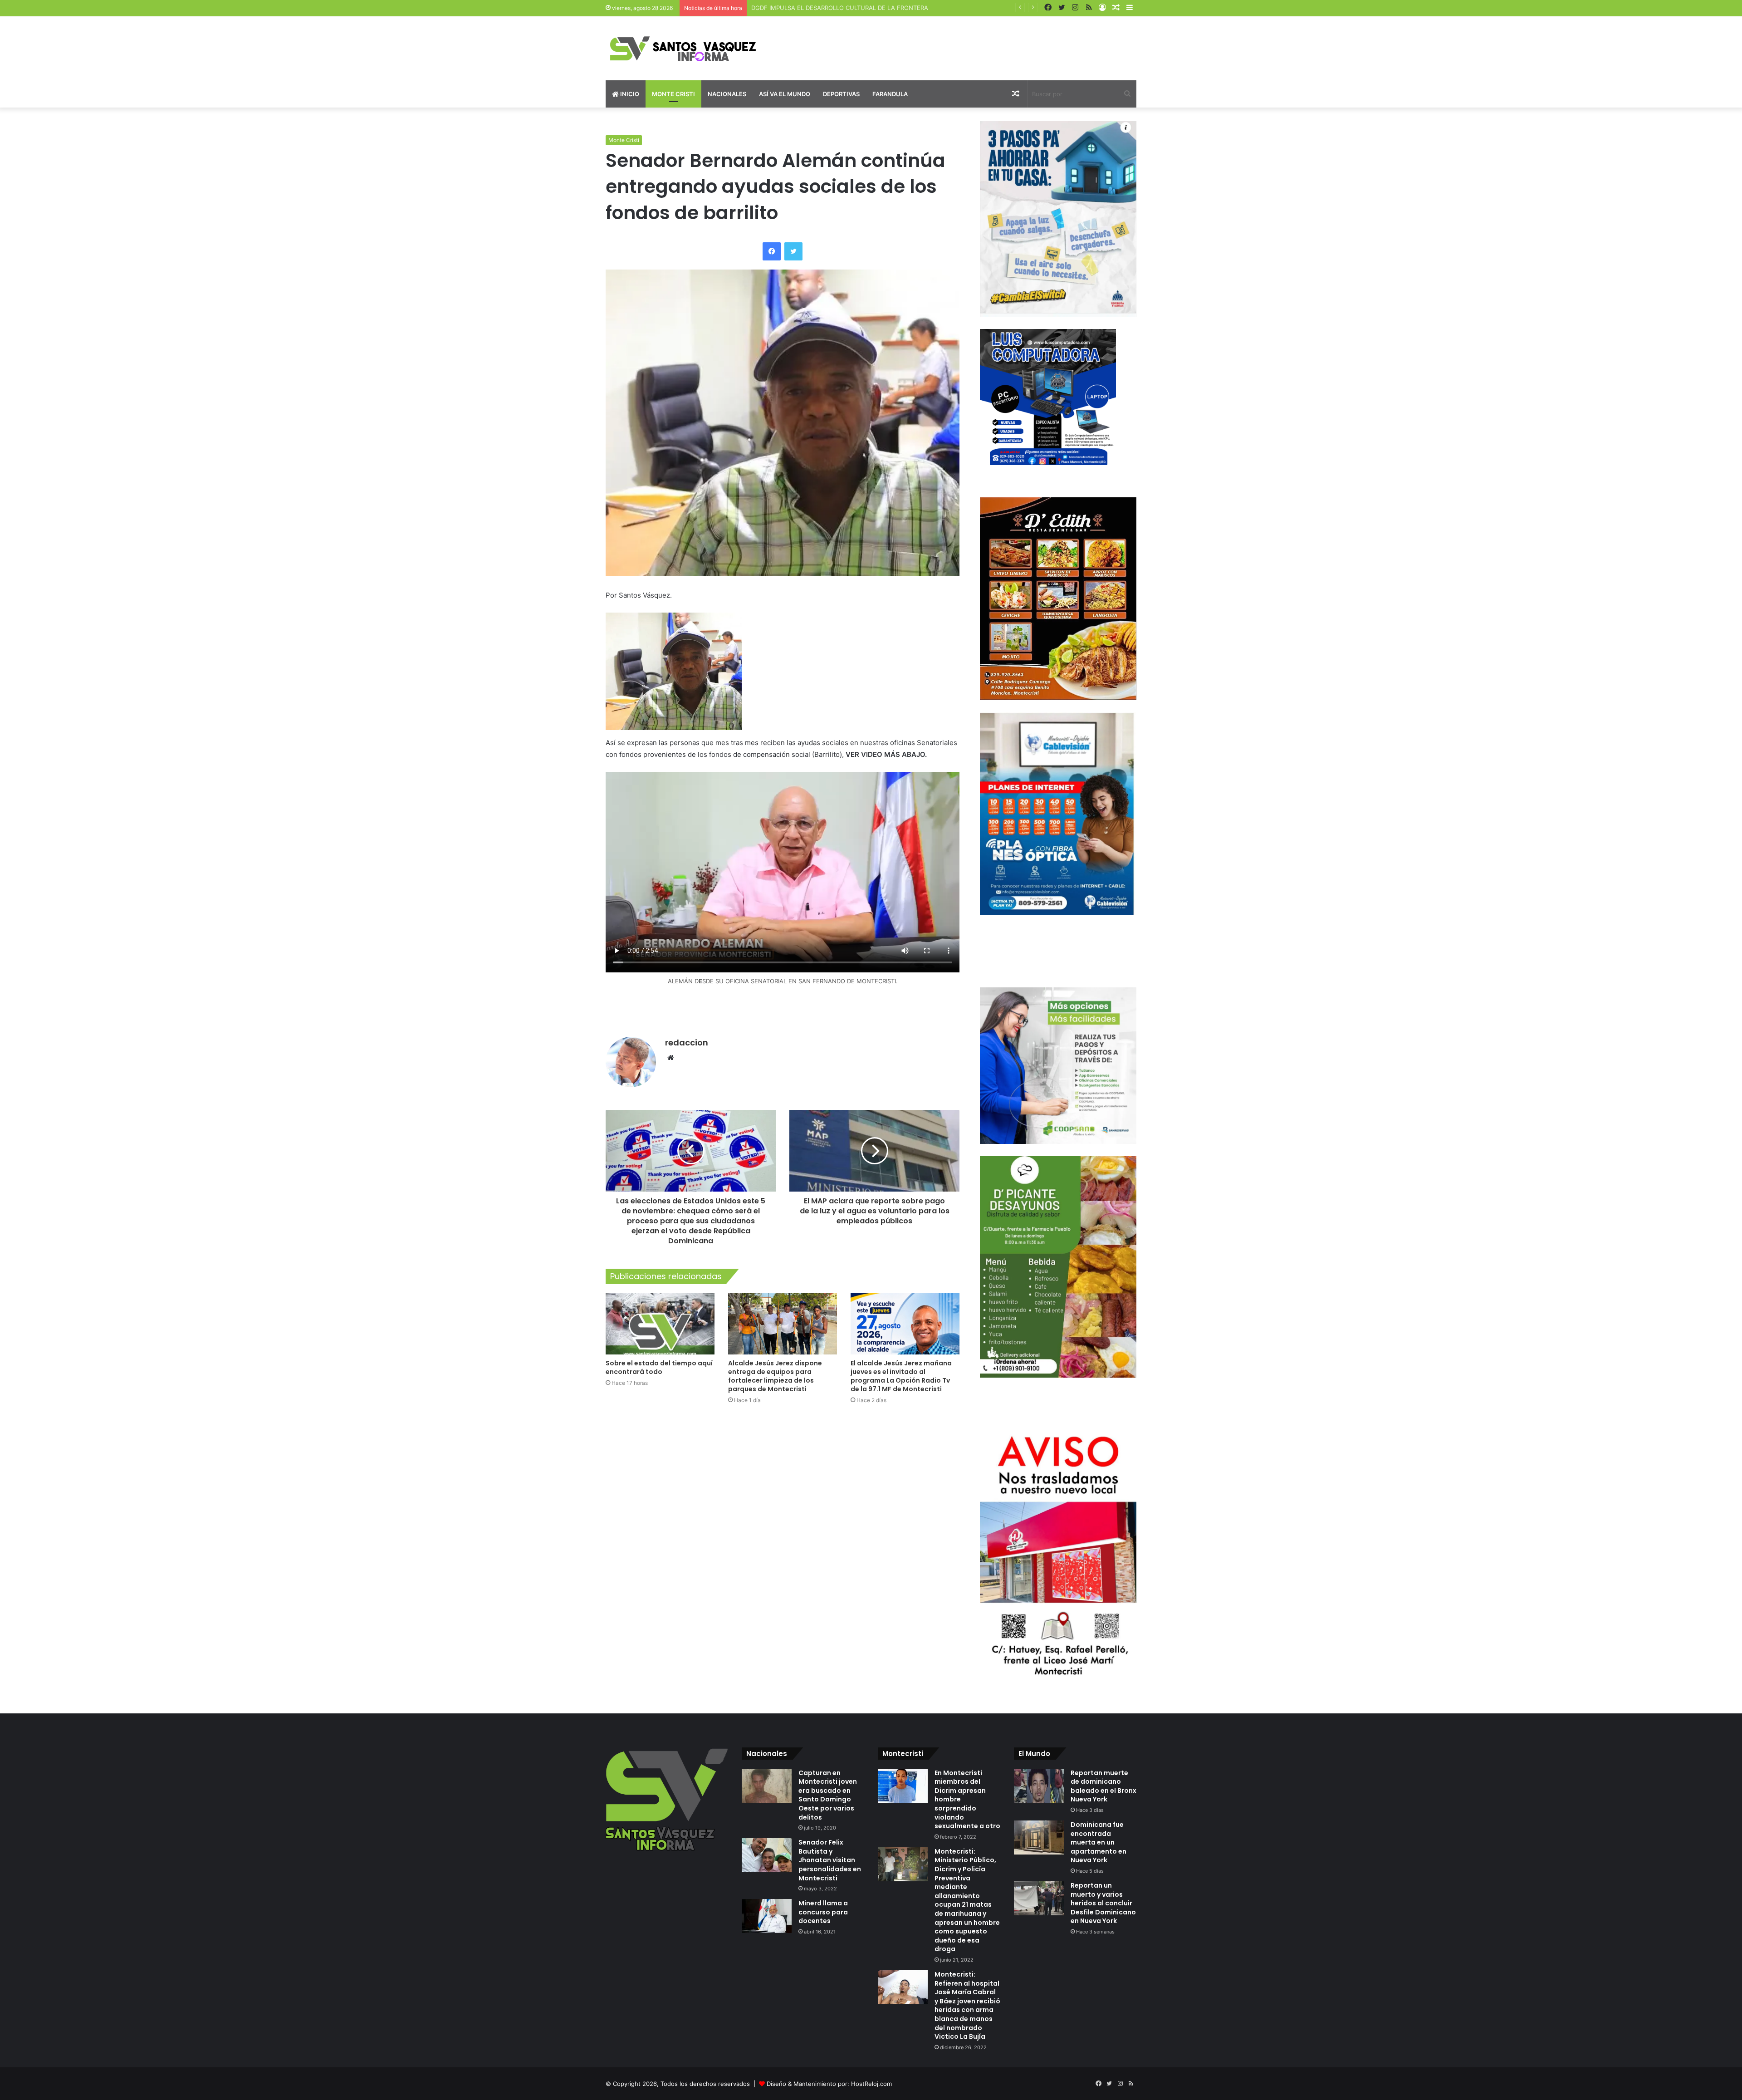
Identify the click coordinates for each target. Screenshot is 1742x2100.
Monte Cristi (673, 94)
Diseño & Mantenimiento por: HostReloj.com (829, 2084)
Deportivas (841, 94)
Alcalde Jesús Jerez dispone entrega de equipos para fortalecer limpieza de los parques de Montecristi (775, 1376)
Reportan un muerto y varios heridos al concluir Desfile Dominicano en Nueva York (1103, 1903)
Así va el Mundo (785, 94)
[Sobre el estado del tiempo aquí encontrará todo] (660, 1324)
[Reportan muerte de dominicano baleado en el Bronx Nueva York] (1039, 1786)
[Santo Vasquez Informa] (690, 48)
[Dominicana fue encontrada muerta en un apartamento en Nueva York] (1039, 1837)
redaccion (687, 1043)
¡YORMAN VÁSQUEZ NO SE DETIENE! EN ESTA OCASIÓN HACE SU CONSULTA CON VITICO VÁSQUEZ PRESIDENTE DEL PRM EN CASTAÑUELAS (954, 8)
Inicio (629, 94)
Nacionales (727, 94)
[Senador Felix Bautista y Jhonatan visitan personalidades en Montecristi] (767, 1855)
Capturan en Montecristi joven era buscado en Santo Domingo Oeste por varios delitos (828, 1795)
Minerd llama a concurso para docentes (823, 1912)
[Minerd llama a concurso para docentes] (767, 1916)
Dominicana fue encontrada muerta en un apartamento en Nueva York (1099, 1842)
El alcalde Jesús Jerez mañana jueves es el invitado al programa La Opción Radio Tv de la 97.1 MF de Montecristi (901, 1376)
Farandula (890, 94)
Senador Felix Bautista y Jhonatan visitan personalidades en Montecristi (830, 1860)
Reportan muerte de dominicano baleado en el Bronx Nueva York (1103, 1786)
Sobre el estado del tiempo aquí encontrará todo (659, 1367)
